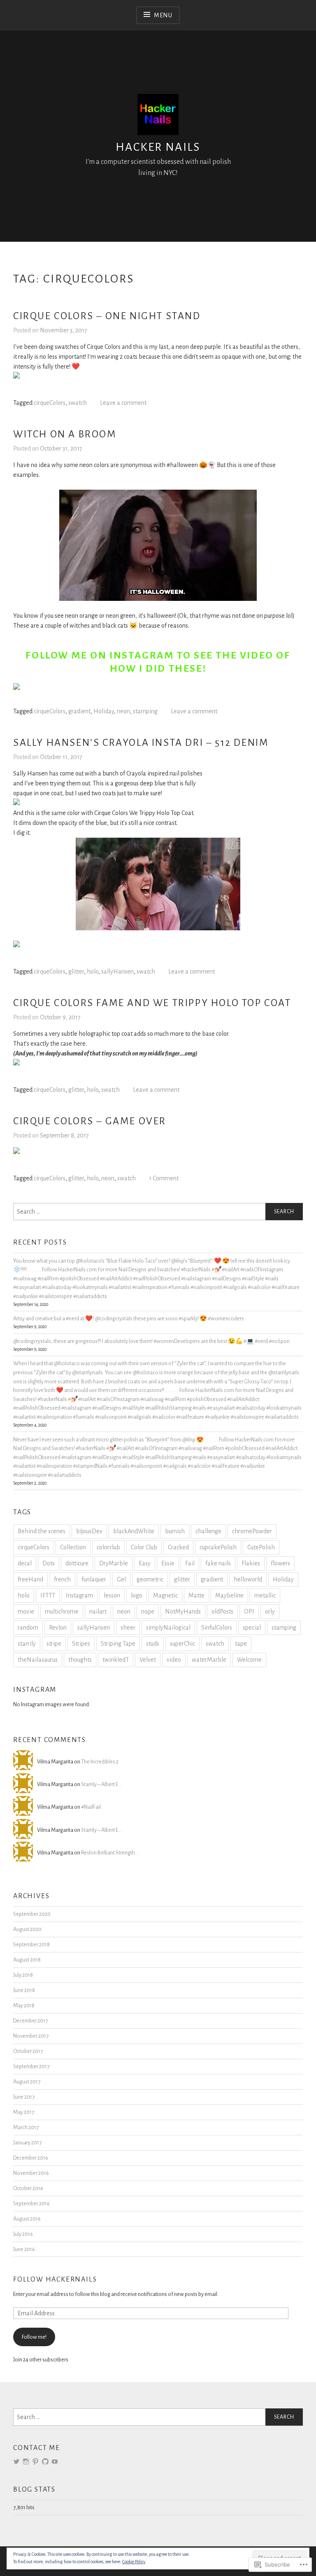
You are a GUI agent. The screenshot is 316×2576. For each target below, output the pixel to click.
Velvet (148, 1660)
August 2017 (27, 2082)
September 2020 (32, 1914)
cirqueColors (50, 403)
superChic (182, 1644)
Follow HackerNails (55, 2279)
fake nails (218, 1563)
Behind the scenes (42, 1531)
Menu (163, 15)
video (174, 1660)
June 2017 (24, 2097)
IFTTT (48, 1595)
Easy (145, 1563)
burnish (175, 1531)
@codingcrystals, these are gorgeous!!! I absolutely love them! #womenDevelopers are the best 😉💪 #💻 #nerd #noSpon (151, 1341)
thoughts (80, 1660)
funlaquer (94, 1579)
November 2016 (31, 2173)
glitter (76, 972)
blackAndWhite (134, 1531)
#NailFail (91, 1807)
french (62, 1579)
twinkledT (116, 1660)
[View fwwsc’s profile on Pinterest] (35, 2462)
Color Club (144, 1547)
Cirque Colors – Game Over (90, 1121)
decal (25, 1563)
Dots (49, 1563)
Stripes (81, 1644)
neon (123, 711)
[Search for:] (158, 1212)
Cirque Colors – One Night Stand (107, 316)
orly (270, 1611)
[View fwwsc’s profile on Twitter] (16, 2462)
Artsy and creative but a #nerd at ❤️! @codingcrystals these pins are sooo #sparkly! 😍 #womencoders (129, 1318)
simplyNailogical (168, 1628)
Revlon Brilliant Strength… (110, 1853)
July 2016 (23, 2234)
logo (137, 1595)
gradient (79, 711)
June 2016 (24, 2249)
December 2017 (30, 2021)
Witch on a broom (65, 434)
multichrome (62, 1611)
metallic (265, 1595)
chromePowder (252, 1531)
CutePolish (261, 1547)
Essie (168, 1563)
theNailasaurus (38, 1660)
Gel (121, 1579)
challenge (208, 1531)
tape (241, 1644)
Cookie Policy (134, 2562)
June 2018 (24, 1990)
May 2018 (24, 2005)
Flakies (251, 1563)
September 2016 (31, 2203)
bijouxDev (89, 1531)
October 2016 (28, 2188)
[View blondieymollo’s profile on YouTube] (55, 2462)
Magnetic (165, 1595)
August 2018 (27, 1960)
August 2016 (27, 2219)
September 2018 (31, 1944)
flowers (280, 1563)
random (28, 1628)
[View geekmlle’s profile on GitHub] (45, 2462)
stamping (145, 711)
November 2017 (31, 2036)
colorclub (108, 1547)
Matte (196, 1595)
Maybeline (229, 1595)
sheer (128, 1628)
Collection (73, 1547)
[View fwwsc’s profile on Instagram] (26, 2462)
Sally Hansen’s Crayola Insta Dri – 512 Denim (141, 743)
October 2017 (28, 2051)
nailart (98, 1611)
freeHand (30, 1579)
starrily (27, 1644)
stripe (54, 1644)
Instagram (79, 1595)
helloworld (248, 1579)
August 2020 (27, 1929)
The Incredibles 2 (100, 1762)
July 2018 (23, 1975)
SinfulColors (217, 1628)
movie (26, 1611)
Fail (190, 1563)
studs (153, 1644)
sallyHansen (117, 972)
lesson (112, 1595)
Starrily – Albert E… (101, 1784)
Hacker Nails (158, 147)
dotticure (77, 1563)
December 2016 (31, 2158)
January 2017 (27, 2143)
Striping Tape (118, 1644)
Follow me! (34, 2337)
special (252, 1628)
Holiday (104, 711)
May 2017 (24, 2112)
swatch (78, 403)
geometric (150, 1579)
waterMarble (209, 1660)
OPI (249, 1611)
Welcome (249, 1660)
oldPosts (222, 1611)
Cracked (178, 1547)
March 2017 (26, 2127)
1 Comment (164, 1178)
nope (148, 1611)
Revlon (58, 1628)
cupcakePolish (218, 1547)
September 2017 (31, 2066)
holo (93, 972)
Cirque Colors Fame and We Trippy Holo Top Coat (152, 1003)
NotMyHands (183, 1611)
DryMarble (114, 1563)
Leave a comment (123, 403)
